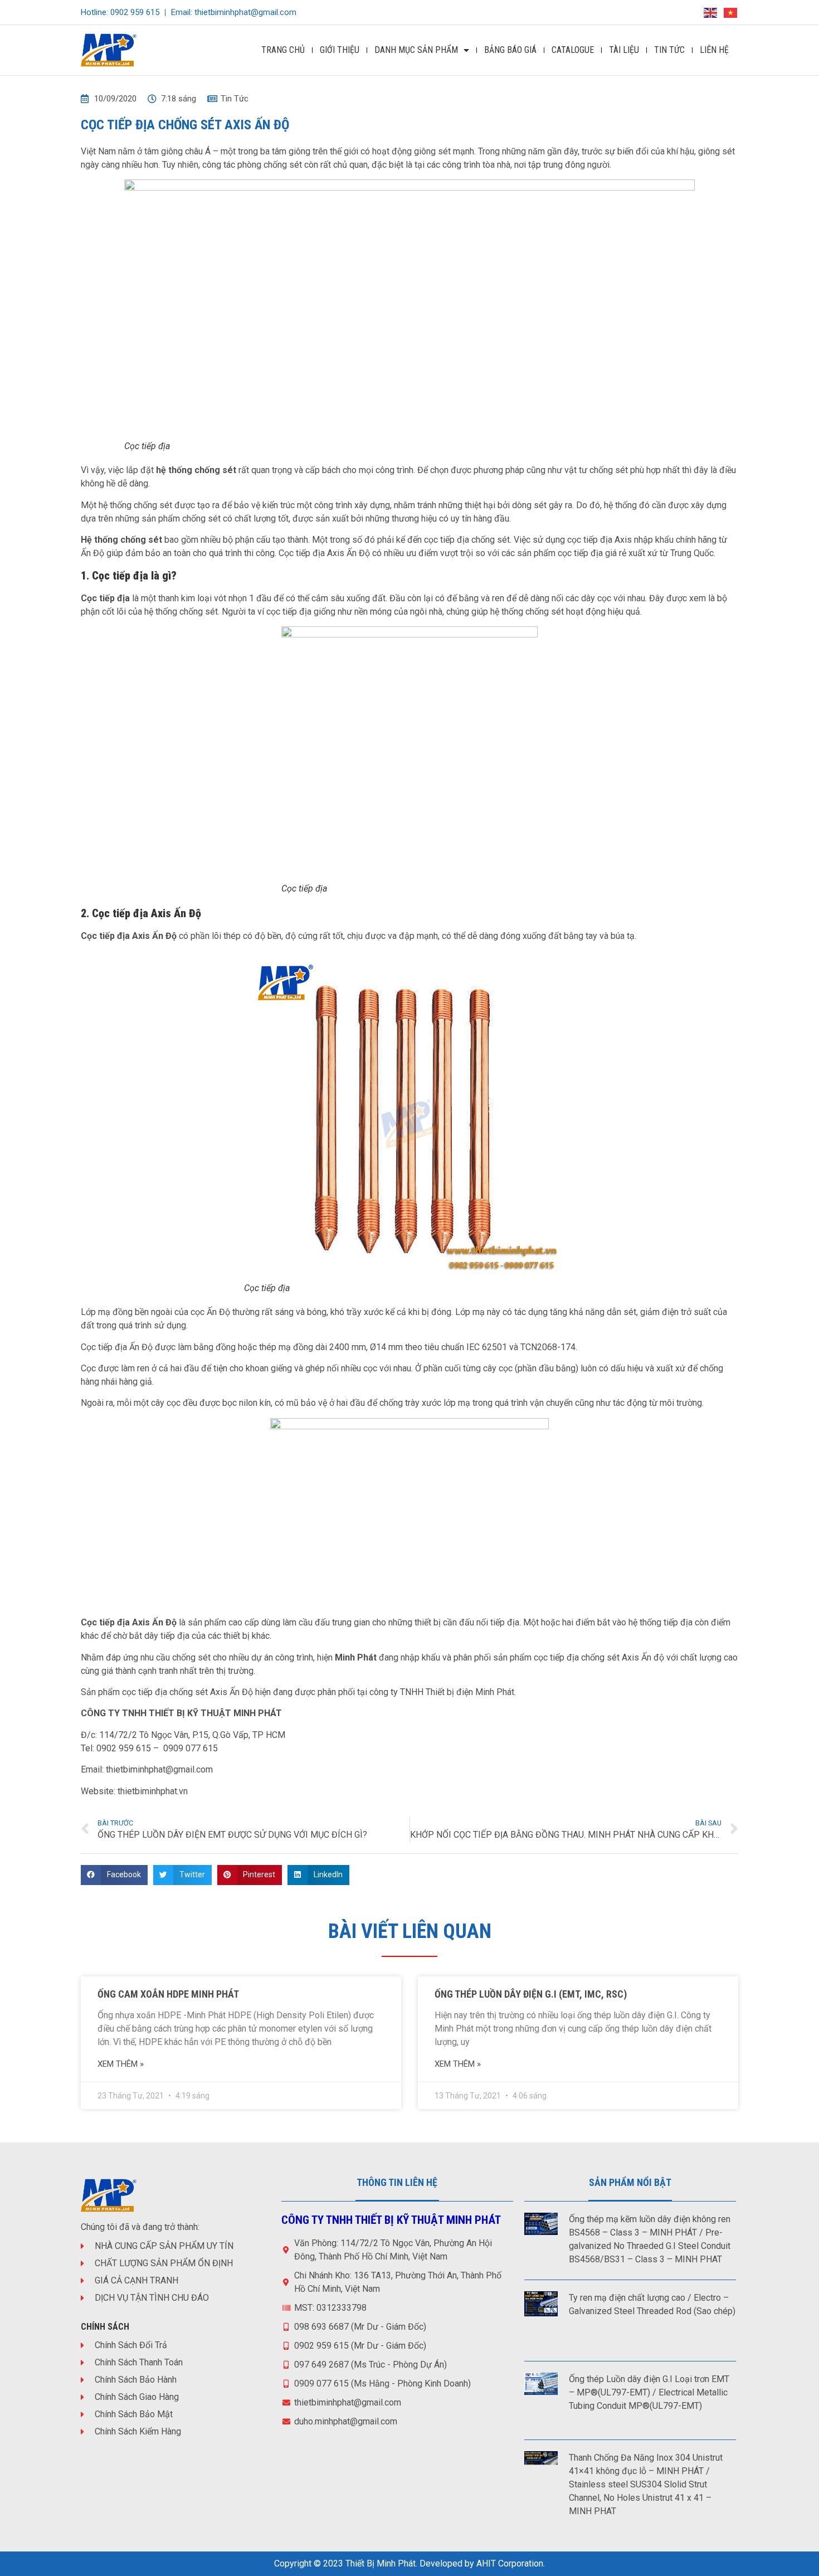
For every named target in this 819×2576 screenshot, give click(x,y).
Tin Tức (669, 50)
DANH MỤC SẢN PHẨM (416, 50)
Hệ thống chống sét (121, 540)
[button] (114, 1875)
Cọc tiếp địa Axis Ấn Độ (324, 553)
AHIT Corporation (510, 2563)
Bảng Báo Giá (510, 50)
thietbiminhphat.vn (153, 1791)
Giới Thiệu (340, 50)
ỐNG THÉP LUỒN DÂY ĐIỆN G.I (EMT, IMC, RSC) (531, 1994)
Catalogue (573, 50)
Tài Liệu (624, 50)
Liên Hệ (714, 50)
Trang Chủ (283, 50)
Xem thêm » (121, 2064)
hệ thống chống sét (195, 470)
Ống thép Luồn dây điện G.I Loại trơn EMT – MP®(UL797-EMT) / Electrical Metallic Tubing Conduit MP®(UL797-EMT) (649, 2392)
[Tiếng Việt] (731, 12)
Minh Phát (356, 1657)
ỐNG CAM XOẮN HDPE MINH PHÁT (168, 1994)
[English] (711, 12)
